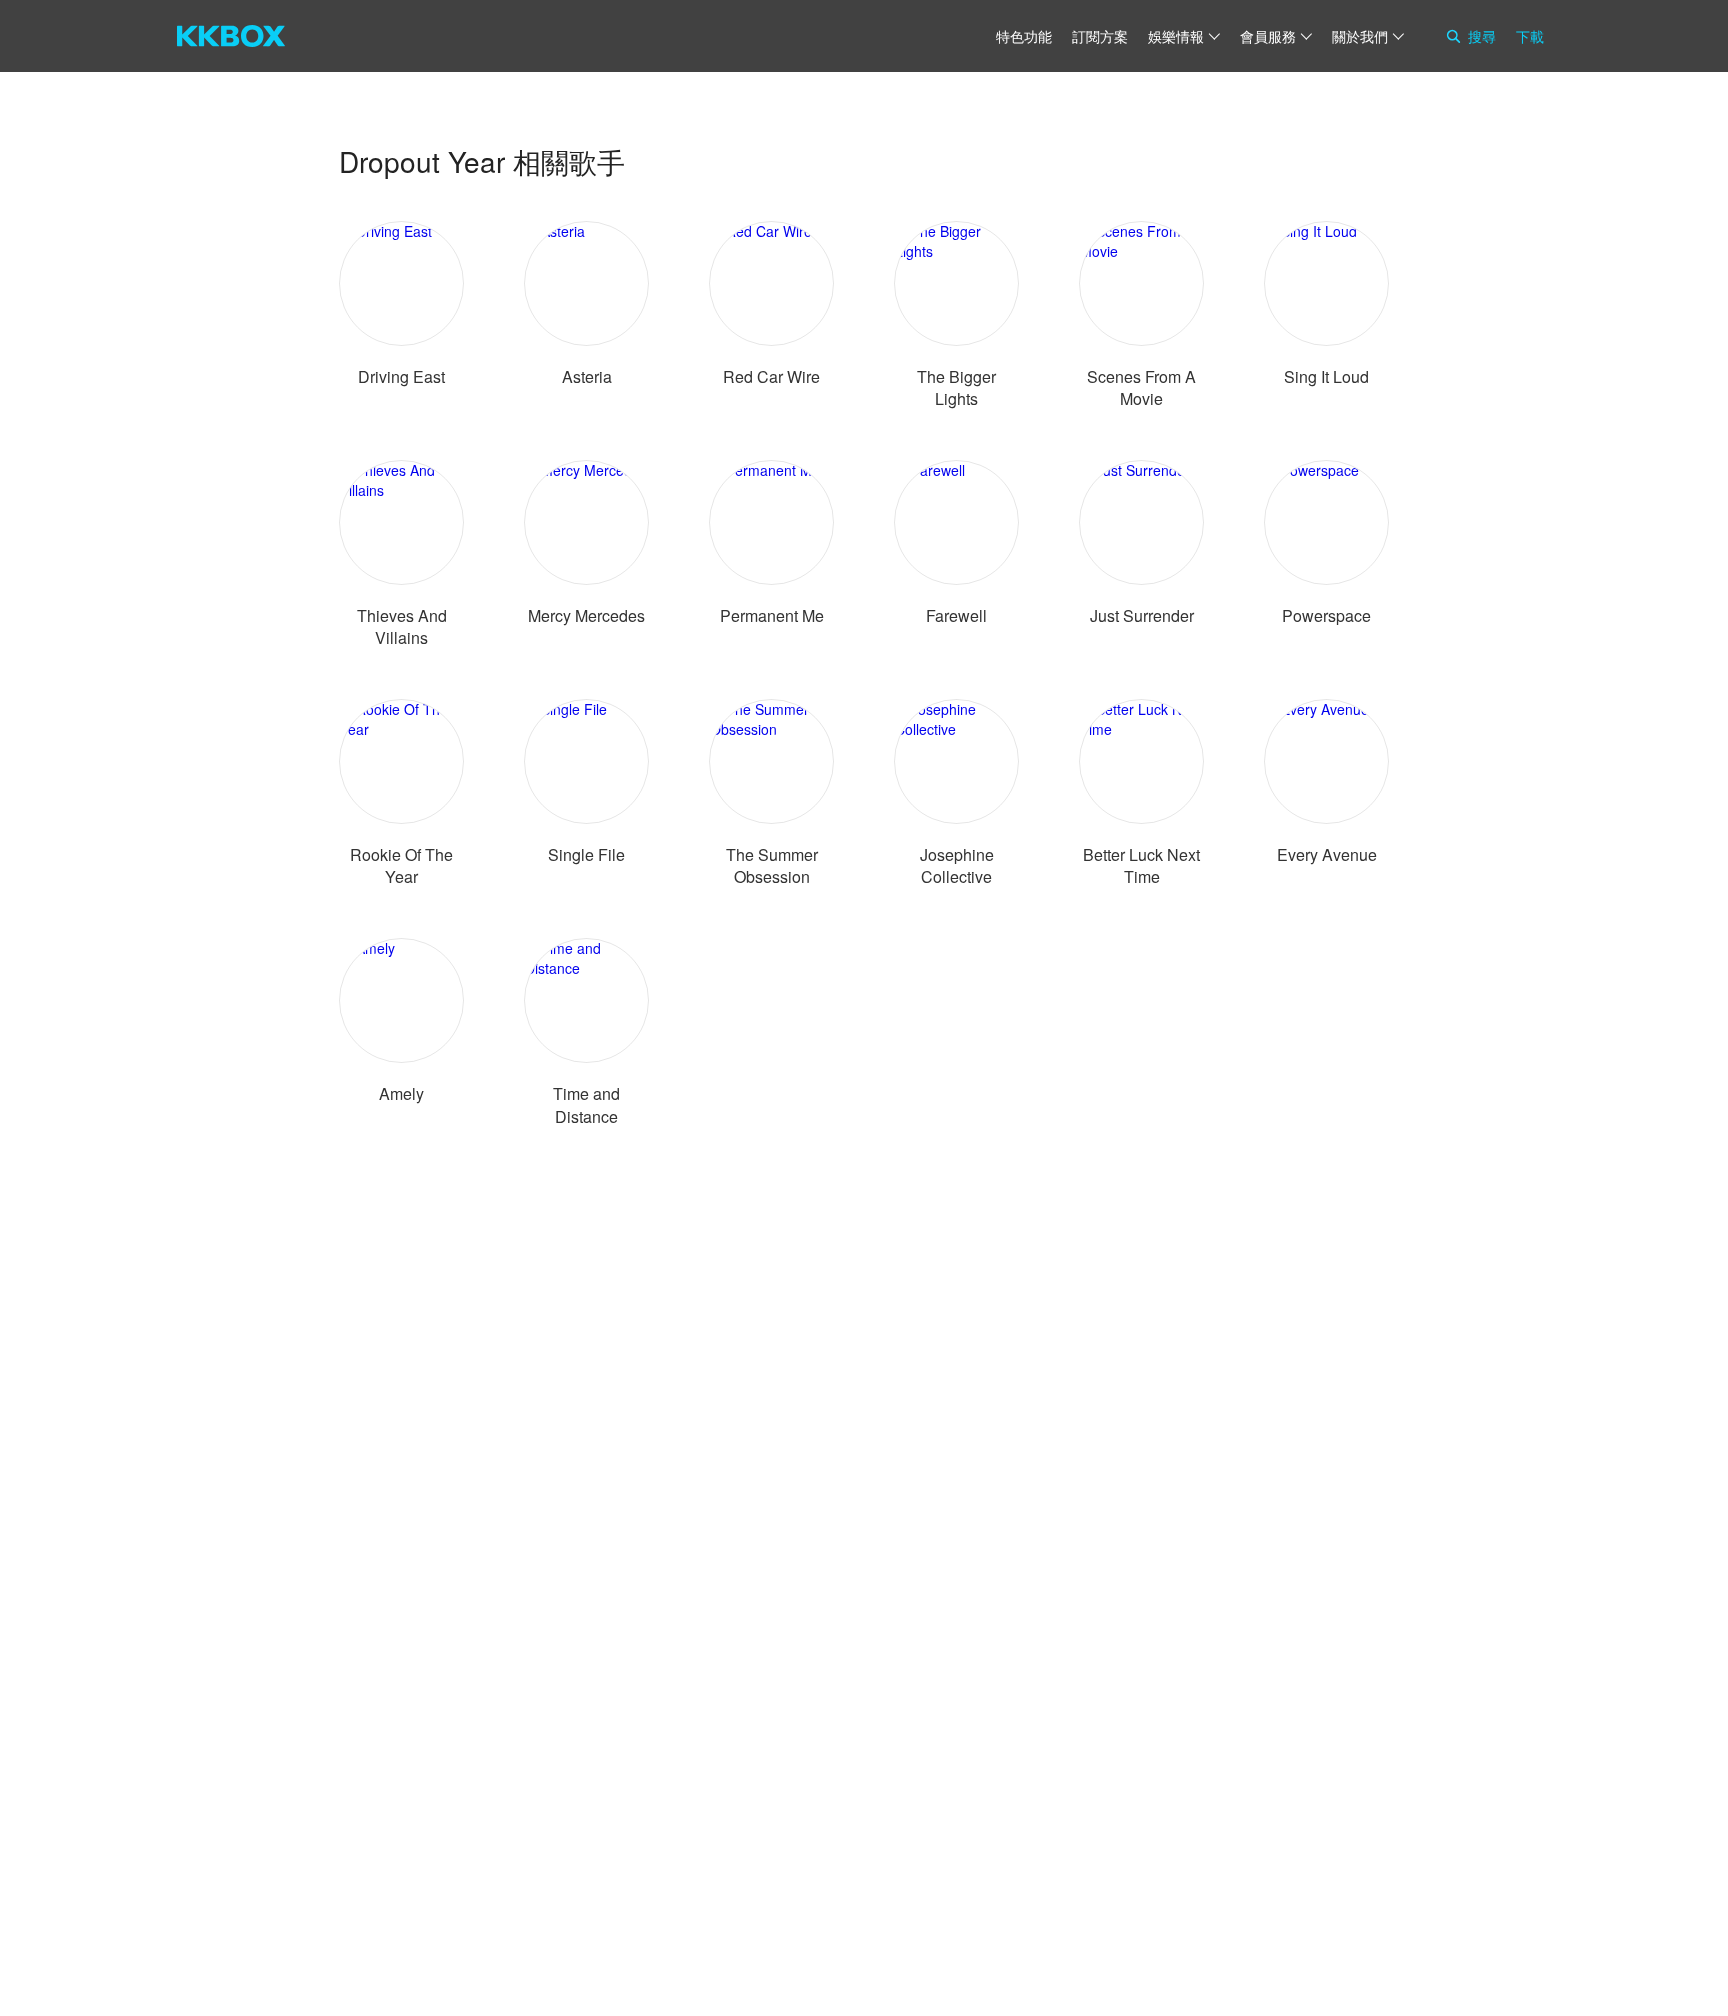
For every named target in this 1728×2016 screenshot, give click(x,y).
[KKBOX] (231, 36)
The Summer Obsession (772, 865)
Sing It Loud (1326, 376)
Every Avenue (1327, 854)
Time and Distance (586, 1104)
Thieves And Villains (402, 626)
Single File (586, 854)
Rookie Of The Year (401, 865)
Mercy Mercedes (586, 615)
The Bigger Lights (956, 387)
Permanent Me (772, 615)
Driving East (401, 376)
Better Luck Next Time (1141, 865)
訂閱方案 (1100, 36)
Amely (401, 1093)
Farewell (956, 615)
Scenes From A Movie (1141, 387)
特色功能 (1024, 36)
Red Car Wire (771, 376)
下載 (1530, 36)
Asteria (587, 376)
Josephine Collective (957, 865)
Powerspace (1326, 615)
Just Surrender (1142, 615)
